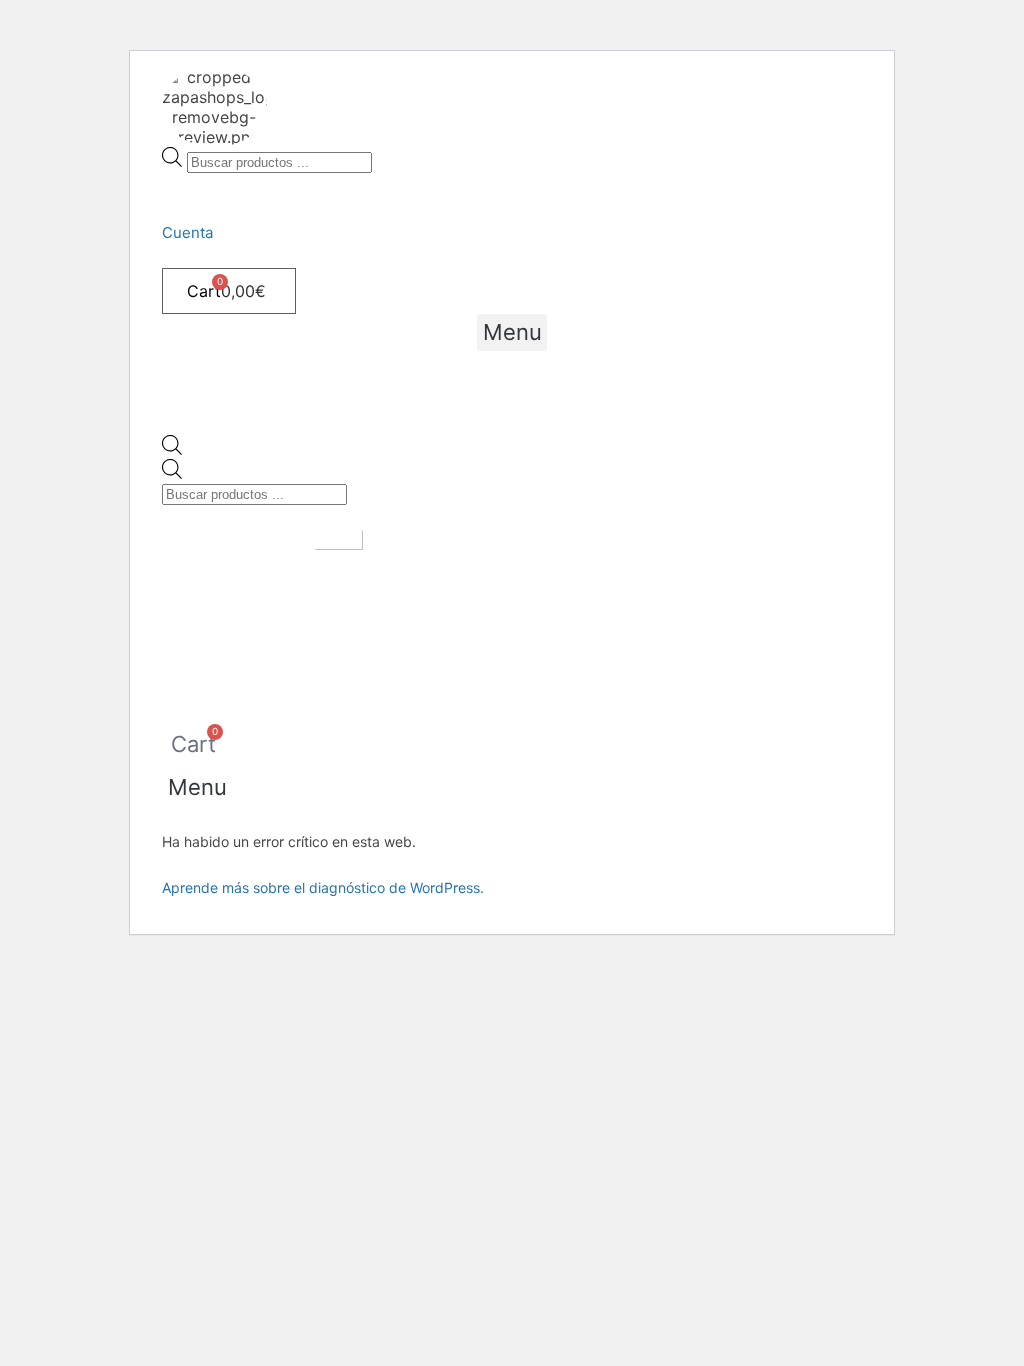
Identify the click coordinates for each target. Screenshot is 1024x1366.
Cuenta (187, 232)
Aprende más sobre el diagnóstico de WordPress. (323, 887)
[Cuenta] (168, 183)
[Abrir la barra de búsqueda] (172, 449)
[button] (512, 332)
